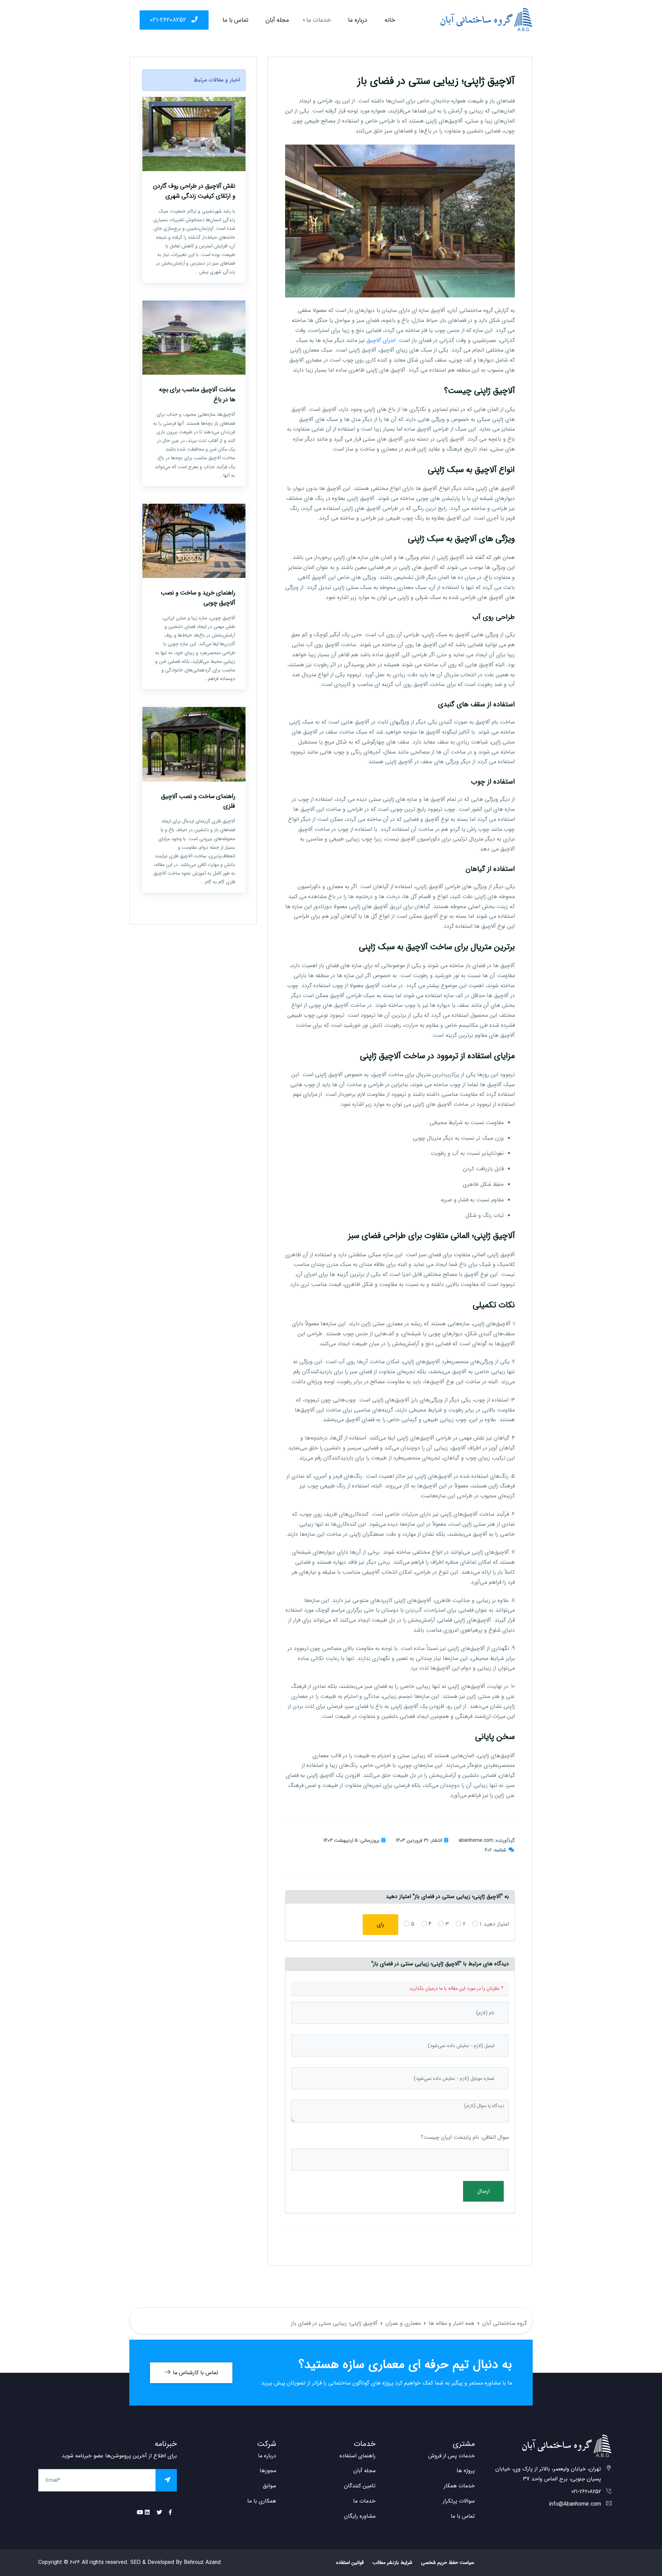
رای (380, 1924)
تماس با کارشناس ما (195, 2373)
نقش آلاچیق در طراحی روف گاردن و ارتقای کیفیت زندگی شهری (194, 191)
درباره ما (358, 20)
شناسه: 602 (495, 1850)
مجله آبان (277, 20)
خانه (390, 20)
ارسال (483, 2191)
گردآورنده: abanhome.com (487, 1840)
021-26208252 (169, 20)
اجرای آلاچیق (381, 340)
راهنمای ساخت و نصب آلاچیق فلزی (198, 801)
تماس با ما (235, 20)
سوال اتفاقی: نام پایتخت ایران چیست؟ (465, 2137)
